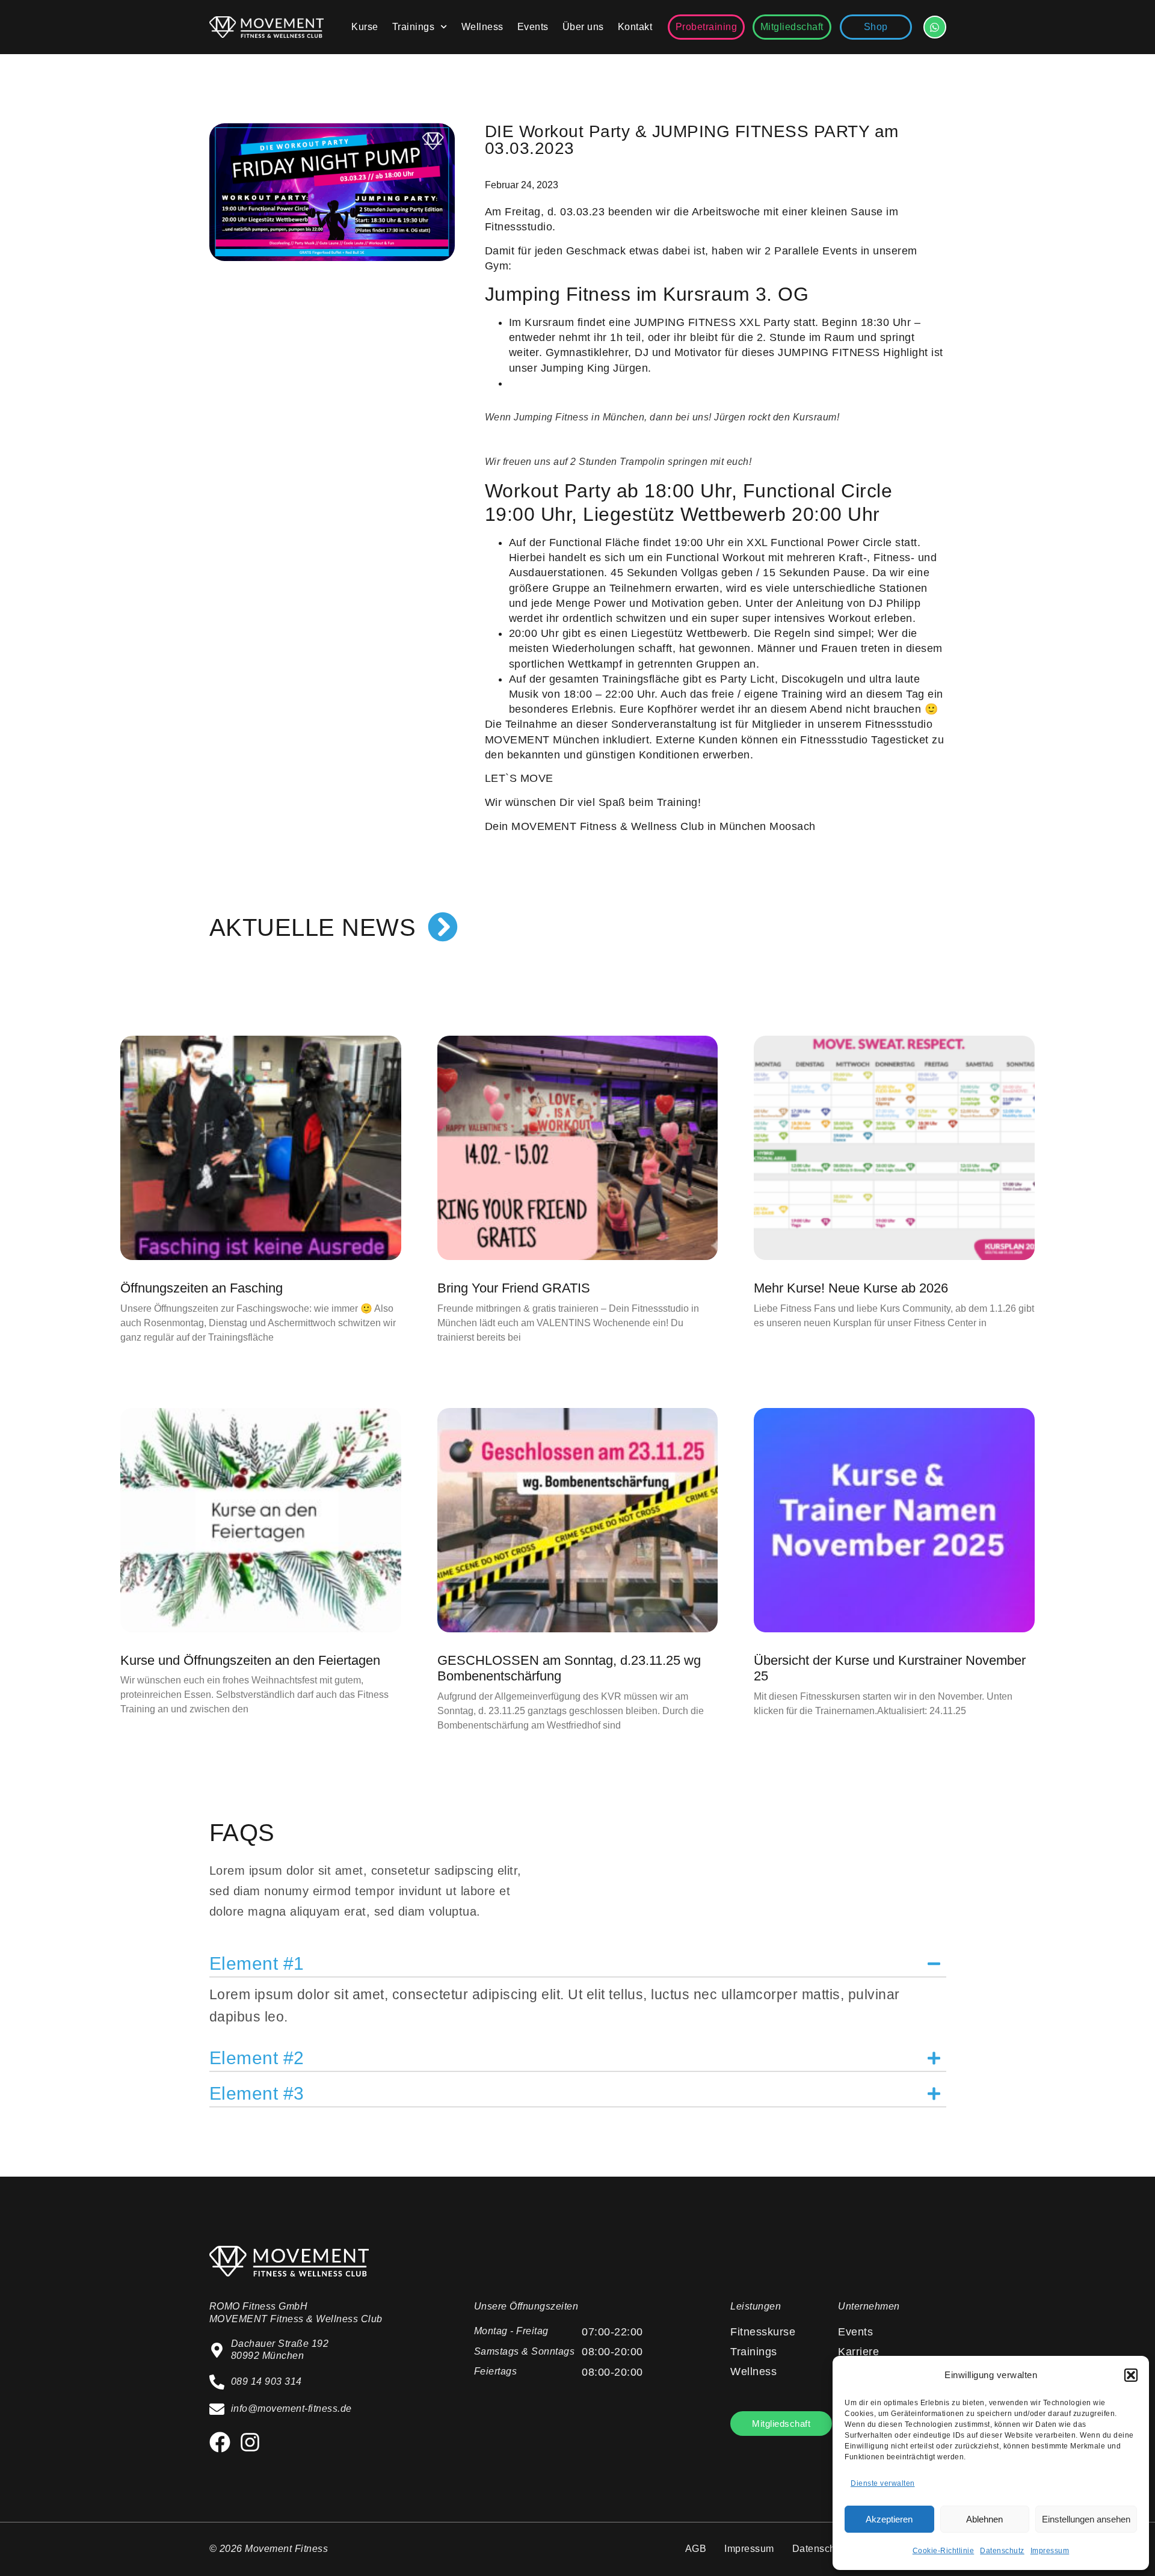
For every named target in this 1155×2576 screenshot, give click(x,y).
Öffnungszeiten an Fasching (202, 1288)
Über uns (583, 27)
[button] (1131, 2375)
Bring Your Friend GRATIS (514, 1288)
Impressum (1050, 2551)
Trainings (414, 27)
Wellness (482, 27)
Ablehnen (984, 2519)
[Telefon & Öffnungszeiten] (935, 27)
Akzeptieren (889, 2519)
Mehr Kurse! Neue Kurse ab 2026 (851, 1288)
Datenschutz (1002, 2551)
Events (533, 27)
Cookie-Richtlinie (944, 2551)
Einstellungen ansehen (1086, 2519)
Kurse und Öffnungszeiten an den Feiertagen (250, 1660)
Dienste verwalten (883, 2483)
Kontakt (635, 27)
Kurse (365, 27)
